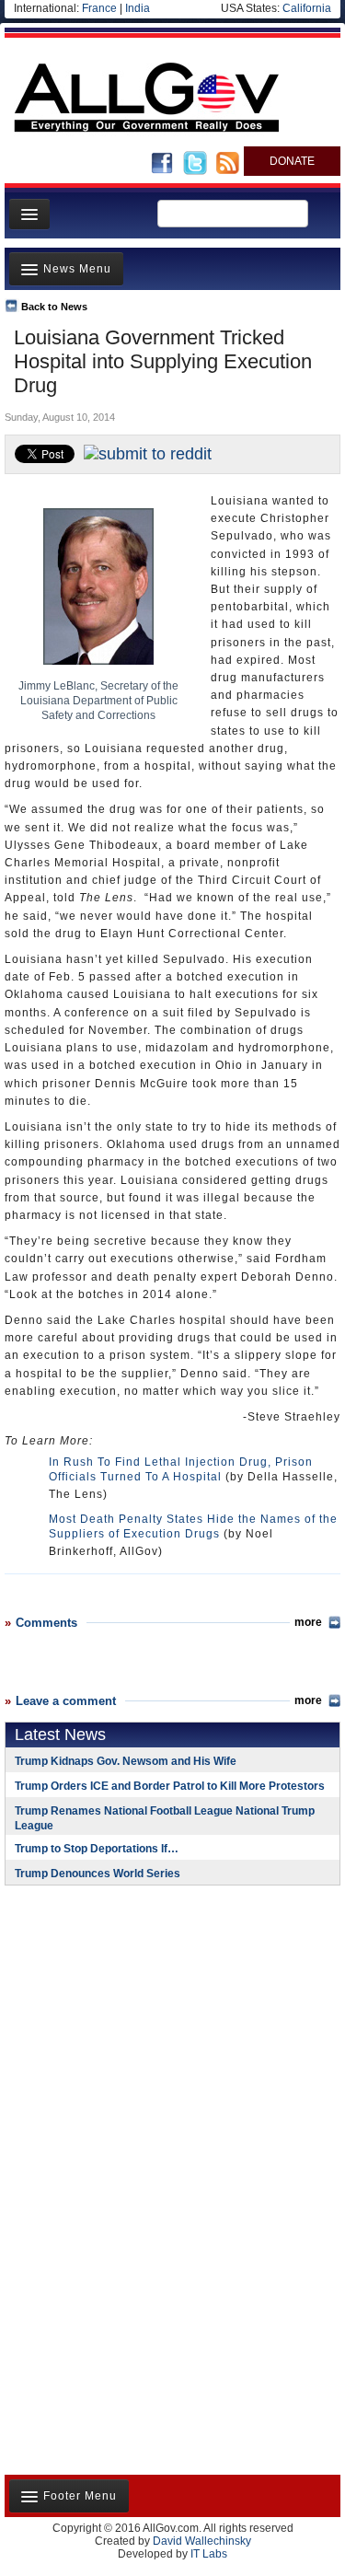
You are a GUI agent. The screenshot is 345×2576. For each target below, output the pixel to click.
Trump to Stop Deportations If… (97, 1849)
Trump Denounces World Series (98, 1874)
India (138, 8)
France (99, 8)
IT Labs (209, 2554)
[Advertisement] (120, 2019)
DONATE (292, 161)
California (307, 8)
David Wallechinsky (202, 2541)
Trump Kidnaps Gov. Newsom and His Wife (126, 1761)
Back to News (54, 307)
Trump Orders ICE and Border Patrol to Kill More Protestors (170, 1786)
